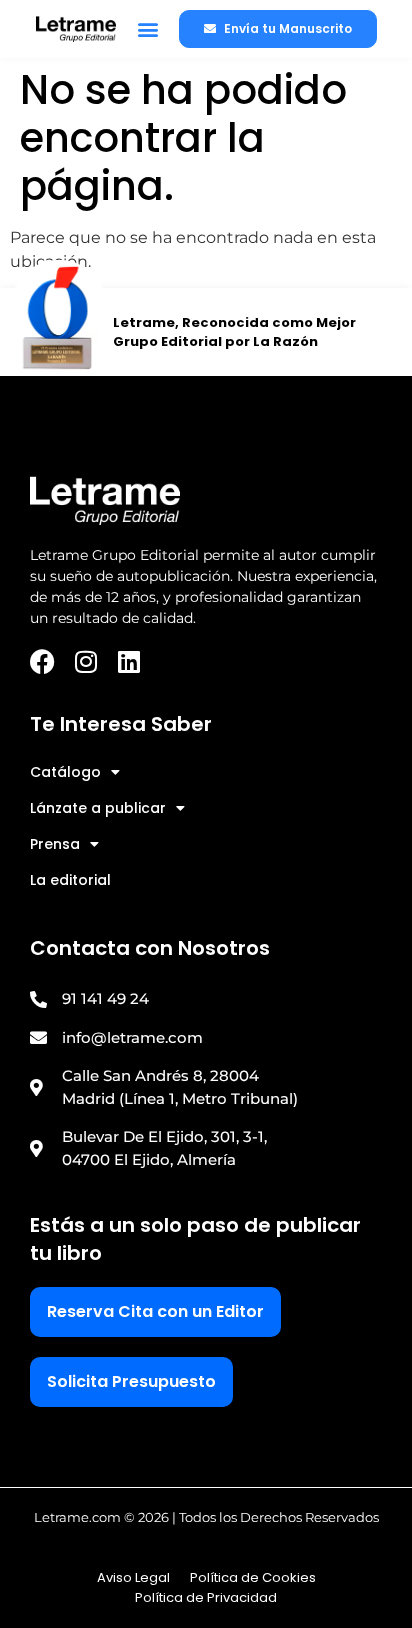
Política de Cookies (253, 1577)
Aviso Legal (133, 1577)
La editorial (70, 880)
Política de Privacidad (206, 1597)
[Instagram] (85, 661)
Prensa (55, 844)
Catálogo (65, 772)
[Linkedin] (128, 661)
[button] (147, 29)
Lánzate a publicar (98, 808)
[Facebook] (42, 661)
